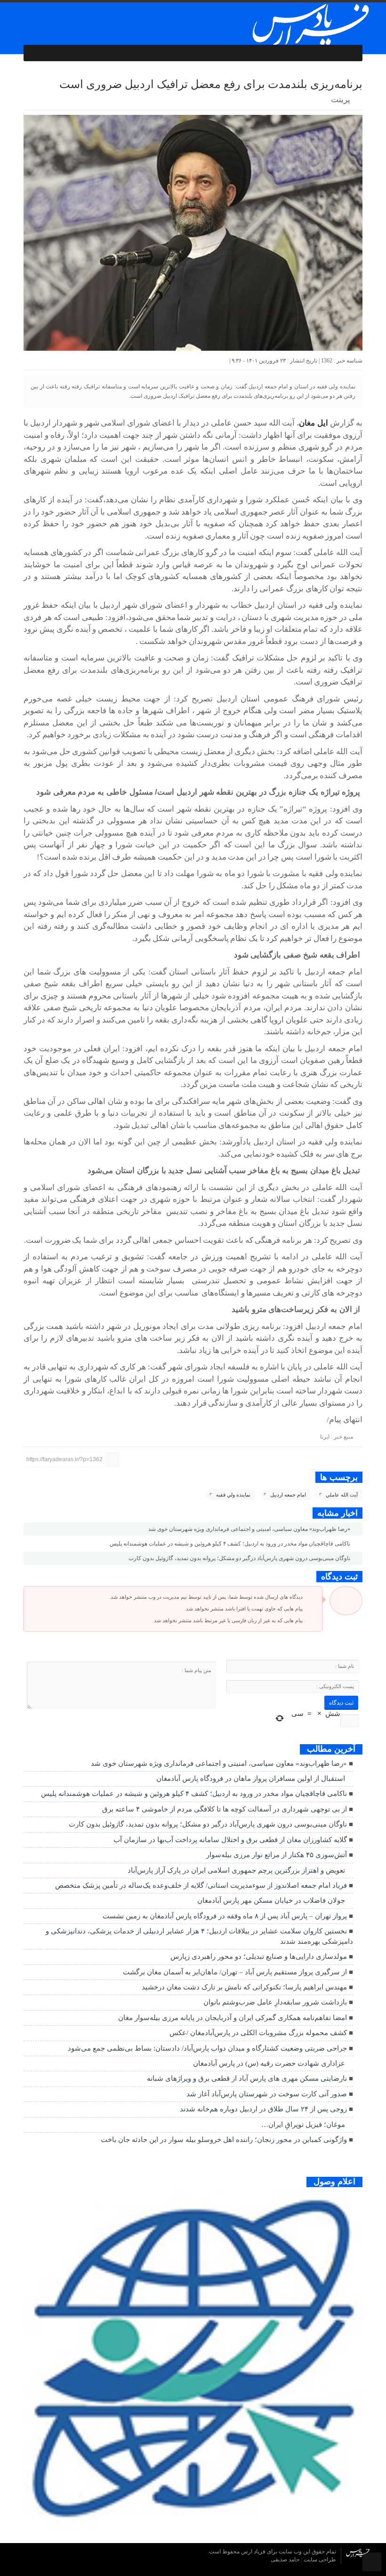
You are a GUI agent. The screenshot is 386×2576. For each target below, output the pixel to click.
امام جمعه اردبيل (288, 1495)
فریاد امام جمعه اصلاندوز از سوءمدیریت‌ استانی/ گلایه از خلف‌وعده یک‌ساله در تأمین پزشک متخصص (201, 1885)
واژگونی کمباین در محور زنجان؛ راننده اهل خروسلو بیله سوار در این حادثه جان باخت (224, 2140)
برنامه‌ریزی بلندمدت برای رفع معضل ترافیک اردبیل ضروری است (211, 84)
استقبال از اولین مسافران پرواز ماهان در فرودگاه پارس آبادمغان (251, 1779)
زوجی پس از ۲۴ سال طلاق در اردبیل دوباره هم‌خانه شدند (263, 2109)
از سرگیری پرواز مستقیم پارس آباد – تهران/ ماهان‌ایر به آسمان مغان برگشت (235, 1972)
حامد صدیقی (286, 2560)
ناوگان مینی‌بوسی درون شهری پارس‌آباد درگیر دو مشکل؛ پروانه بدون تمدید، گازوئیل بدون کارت (240, 1558)
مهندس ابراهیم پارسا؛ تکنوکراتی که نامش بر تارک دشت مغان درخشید (244, 1987)
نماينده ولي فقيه (233, 1495)
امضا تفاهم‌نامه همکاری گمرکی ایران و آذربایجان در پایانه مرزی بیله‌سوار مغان (233, 2018)
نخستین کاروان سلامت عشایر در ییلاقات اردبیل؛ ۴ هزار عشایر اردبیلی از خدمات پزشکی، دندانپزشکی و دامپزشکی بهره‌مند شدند (199, 1936)
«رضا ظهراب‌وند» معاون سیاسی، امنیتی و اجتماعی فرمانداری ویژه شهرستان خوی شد (250, 1529)
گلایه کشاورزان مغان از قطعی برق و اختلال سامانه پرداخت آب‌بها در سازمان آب (230, 1840)
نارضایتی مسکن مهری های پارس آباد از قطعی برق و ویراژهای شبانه (247, 2078)
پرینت (342, 100)
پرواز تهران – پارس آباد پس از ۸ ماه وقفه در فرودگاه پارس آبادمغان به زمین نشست (225, 1916)
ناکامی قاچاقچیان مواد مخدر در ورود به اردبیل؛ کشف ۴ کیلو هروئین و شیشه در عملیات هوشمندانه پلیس (231, 1544)
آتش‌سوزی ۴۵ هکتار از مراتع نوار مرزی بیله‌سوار (277, 1855)
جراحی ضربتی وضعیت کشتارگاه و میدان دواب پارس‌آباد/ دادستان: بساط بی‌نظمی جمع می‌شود (207, 2048)
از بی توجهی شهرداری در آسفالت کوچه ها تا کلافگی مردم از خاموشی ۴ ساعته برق (225, 1809)
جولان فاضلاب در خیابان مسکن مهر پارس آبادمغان (271, 1900)
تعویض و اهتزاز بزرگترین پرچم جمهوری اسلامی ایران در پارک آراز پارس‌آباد (236, 1870)
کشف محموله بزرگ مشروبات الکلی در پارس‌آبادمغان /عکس (258, 2033)
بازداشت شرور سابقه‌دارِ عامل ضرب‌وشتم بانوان (275, 2002)
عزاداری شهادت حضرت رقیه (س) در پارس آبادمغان (269, 2063)
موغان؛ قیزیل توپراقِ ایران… (303, 2125)
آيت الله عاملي (342, 1495)
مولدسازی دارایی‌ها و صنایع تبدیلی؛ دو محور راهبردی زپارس (259, 1956)
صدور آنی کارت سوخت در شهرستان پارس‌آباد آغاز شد (267, 2094)
